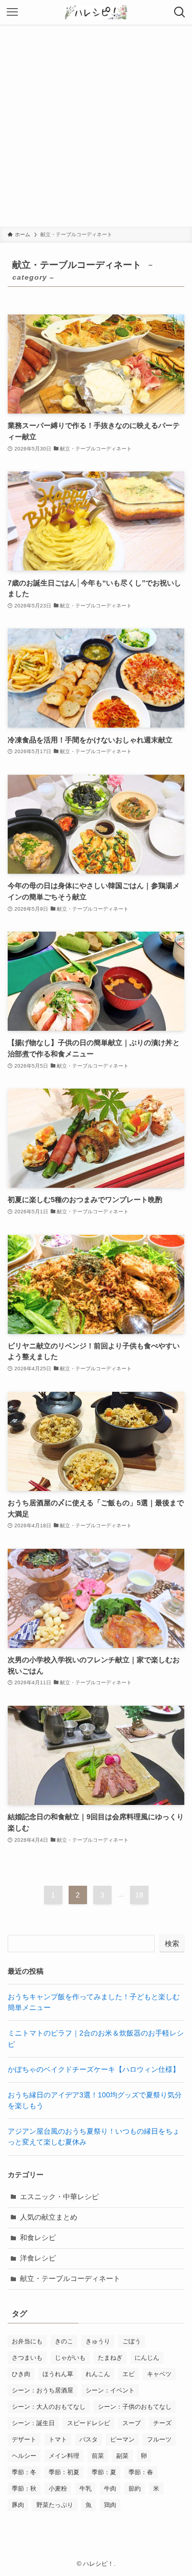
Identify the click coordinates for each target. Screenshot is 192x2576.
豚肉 (18, 2505)
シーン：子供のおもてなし (135, 2407)
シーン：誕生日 (33, 2423)
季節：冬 (24, 2472)
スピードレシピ (89, 2423)
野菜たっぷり (55, 2505)
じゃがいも (70, 2358)
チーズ (162, 2423)
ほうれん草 (58, 2374)
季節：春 (141, 2472)
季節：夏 (104, 2472)
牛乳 (86, 2489)
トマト (58, 2439)
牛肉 (110, 2489)
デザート (24, 2439)
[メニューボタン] (12, 12)
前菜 (98, 2456)
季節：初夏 (64, 2472)
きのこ (64, 2341)
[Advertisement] (96, 126)
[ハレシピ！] (96, 12)
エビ (129, 2374)
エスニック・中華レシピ (59, 2197)
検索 (172, 1944)
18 (139, 1895)
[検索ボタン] (180, 12)
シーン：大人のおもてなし (49, 2407)
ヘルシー (24, 2456)
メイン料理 (64, 2456)
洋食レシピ (38, 2258)
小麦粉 (58, 2489)
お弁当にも (27, 2341)
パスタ (89, 2439)
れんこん (98, 2374)
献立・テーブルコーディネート (70, 2279)
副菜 (122, 2456)
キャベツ (159, 2374)
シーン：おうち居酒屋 (42, 2390)
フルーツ (159, 2439)
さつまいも (27, 2358)
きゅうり (98, 2341)
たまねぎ (110, 2358)
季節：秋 (24, 2489)
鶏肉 (110, 2505)
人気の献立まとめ (49, 2217)
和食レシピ (38, 2238)
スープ (132, 2423)
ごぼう (132, 2341)
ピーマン (122, 2439)
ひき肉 (21, 2374)
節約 (135, 2489)
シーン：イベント (110, 2390)
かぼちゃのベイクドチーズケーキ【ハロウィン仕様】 (94, 2070)
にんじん (147, 2358)
